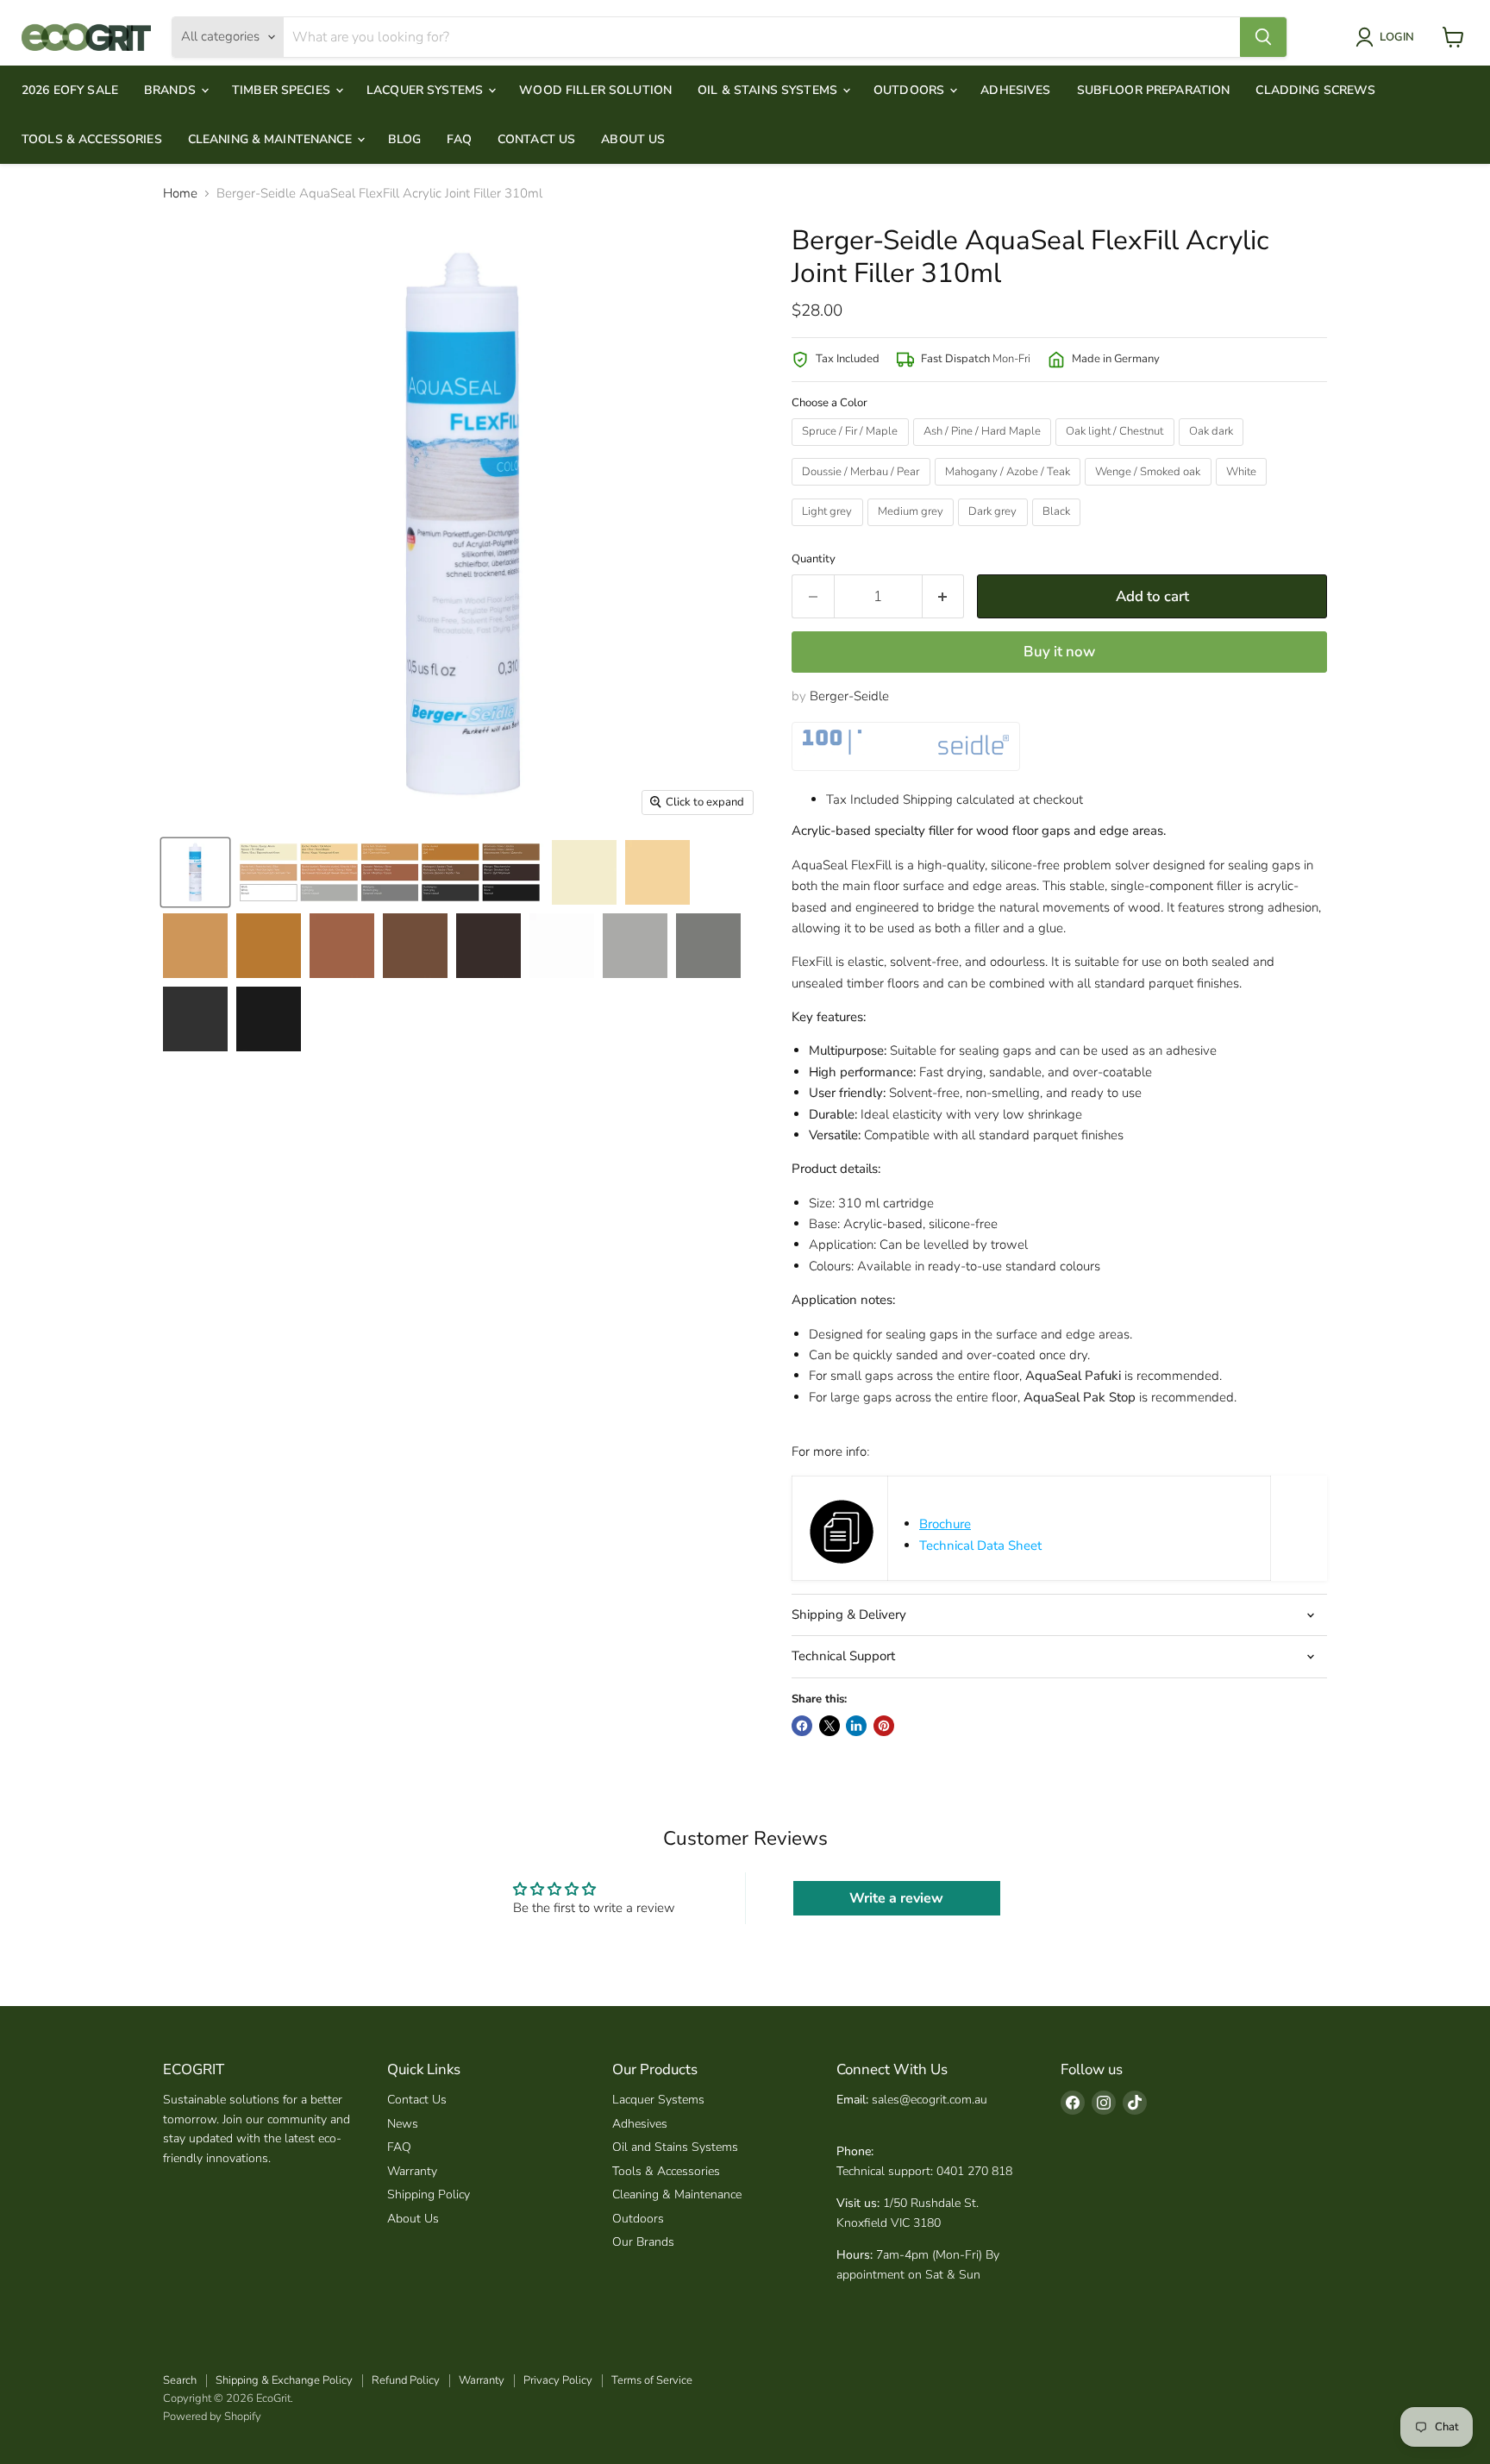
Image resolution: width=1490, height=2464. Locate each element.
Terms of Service (652, 2380)
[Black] (1059, 530)
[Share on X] (830, 1726)
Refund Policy (406, 2380)
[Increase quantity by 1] (944, 596)
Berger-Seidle (849, 696)
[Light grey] (830, 530)
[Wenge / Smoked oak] (1150, 490)
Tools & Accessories (92, 139)
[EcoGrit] (86, 37)
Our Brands (643, 2242)
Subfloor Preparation (1154, 90)
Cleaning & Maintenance (272, 139)
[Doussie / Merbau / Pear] (863, 490)
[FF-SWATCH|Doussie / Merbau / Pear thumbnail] (342, 946)
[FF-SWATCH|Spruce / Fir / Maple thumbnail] (584, 872)
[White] (1244, 490)
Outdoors (911, 90)
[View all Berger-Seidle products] (906, 746)
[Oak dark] (1214, 450)
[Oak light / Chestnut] (1117, 450)
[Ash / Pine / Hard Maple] (985, 450)
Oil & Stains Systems (769, 90)
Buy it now (1059, 652)
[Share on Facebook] (802, 1726)
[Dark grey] (995, 530)
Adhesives (1015, 90)
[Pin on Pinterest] (884, 1726)
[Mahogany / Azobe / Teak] (1010, 490)
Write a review (896, 1898)
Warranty (412, 2171)
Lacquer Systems (426, 90)
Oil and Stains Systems (675, 2147)
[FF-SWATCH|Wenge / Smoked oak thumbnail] (488, 946)
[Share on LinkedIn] (856, 1726)
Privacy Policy (558, 2380)
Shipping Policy (429, 2194)
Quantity (814, 559)
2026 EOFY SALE (70, 90)
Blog (405, 139)
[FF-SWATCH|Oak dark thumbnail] (269, 946)
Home (180, 194)
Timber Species (283, 90)
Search (180, 2380)
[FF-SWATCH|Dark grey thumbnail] (195, 1019)
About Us (633, 139)
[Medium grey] (913, 530)
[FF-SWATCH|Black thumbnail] (269, 1019)
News (403, 2124)
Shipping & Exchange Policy (284, 2380)
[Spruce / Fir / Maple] (852, 450)
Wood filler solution (595, 90)
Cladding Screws (1315, 90)
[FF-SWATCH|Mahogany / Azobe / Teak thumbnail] (415, 946)
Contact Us (536, 139)
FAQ (459, 139)
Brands (172, 90)
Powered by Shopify (212, 2417)
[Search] (1263, 37)
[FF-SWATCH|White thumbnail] (562, 946)
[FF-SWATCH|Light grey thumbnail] (635, 946)
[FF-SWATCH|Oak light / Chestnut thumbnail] (195, 946)
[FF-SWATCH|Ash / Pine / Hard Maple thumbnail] (657, 872)
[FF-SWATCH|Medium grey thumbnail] (708, 946)
